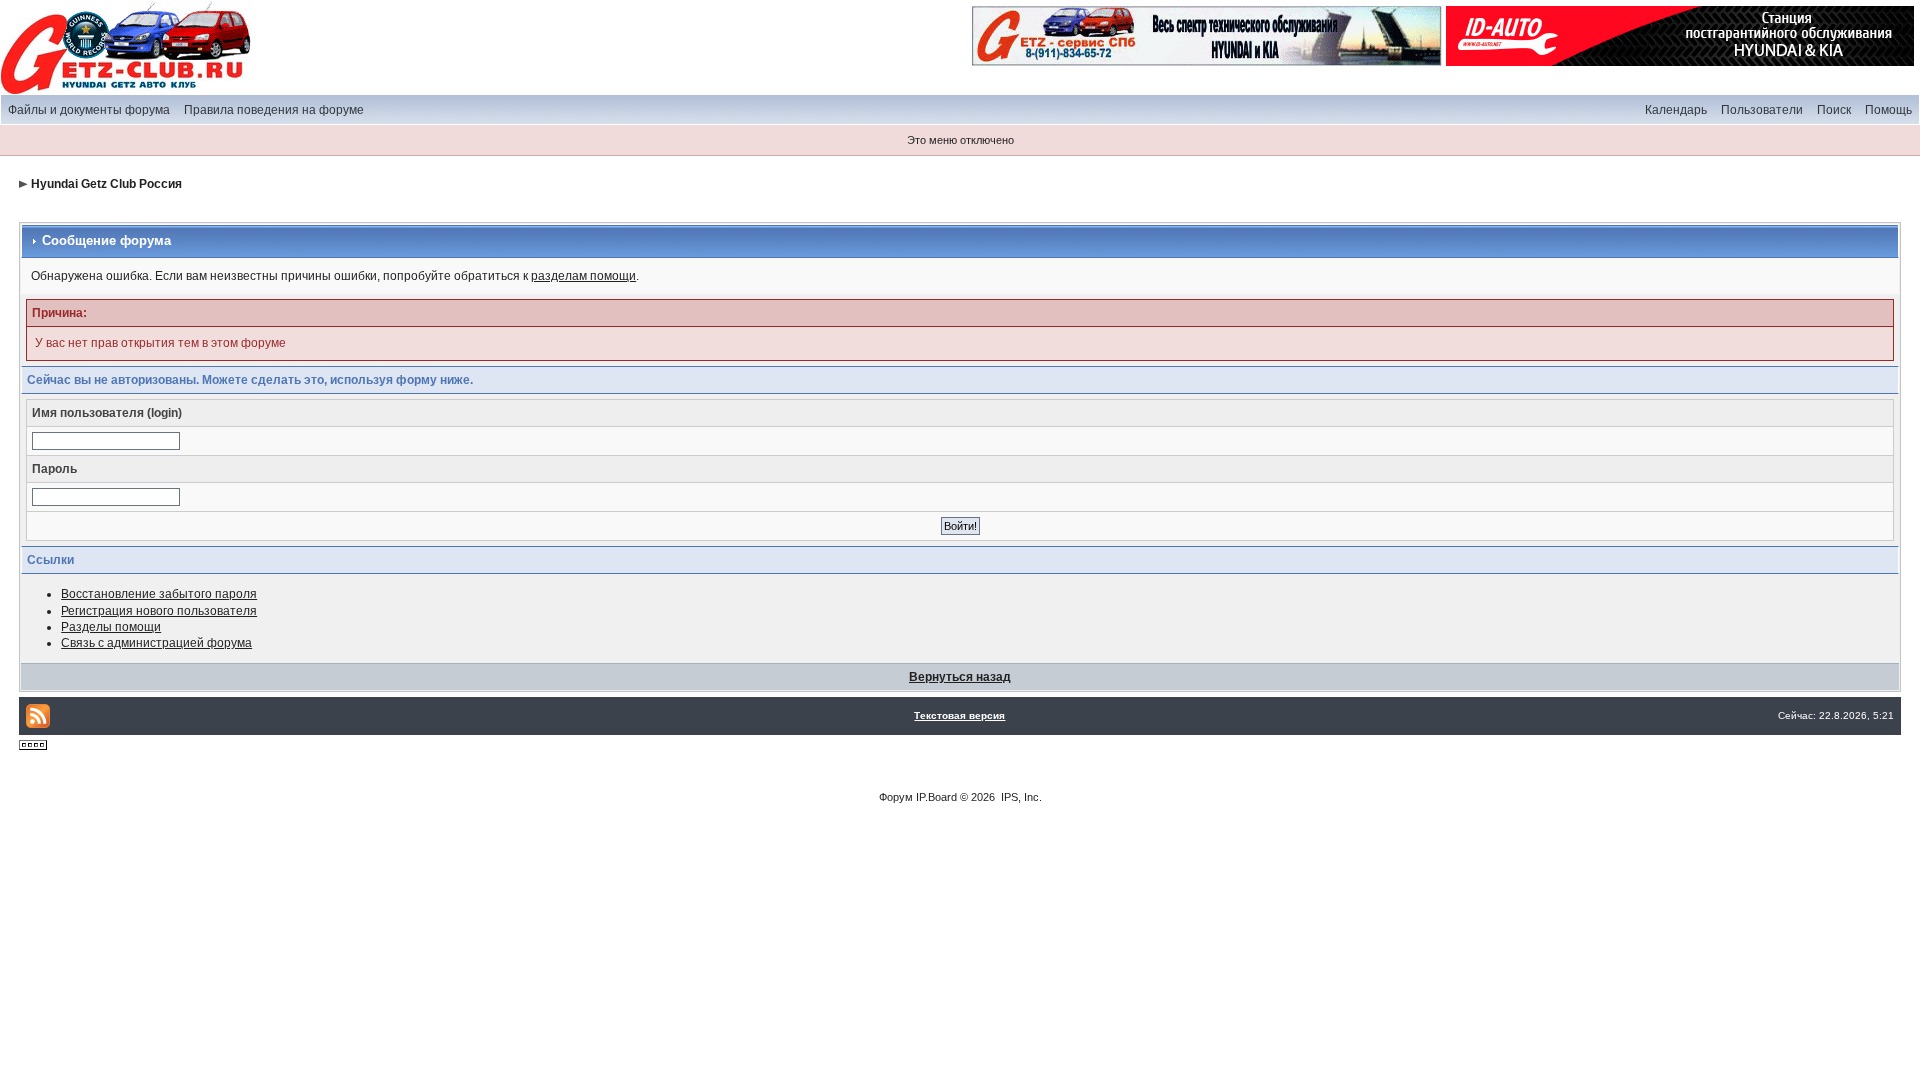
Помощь (1888, 110)
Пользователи (1762, 110)
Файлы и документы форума (89, 110)
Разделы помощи (111, 627)
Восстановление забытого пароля (159, 594)
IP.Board (936, 797)
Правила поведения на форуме (274, 110)
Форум (896, 797)
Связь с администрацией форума (156, 643)
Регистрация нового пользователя (159, 611)
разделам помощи (583, 276)
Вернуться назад (960, 677)
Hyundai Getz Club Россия (106, 184)
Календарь (1676, 110)
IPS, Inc (1020, 797)
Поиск (1834, 110)
